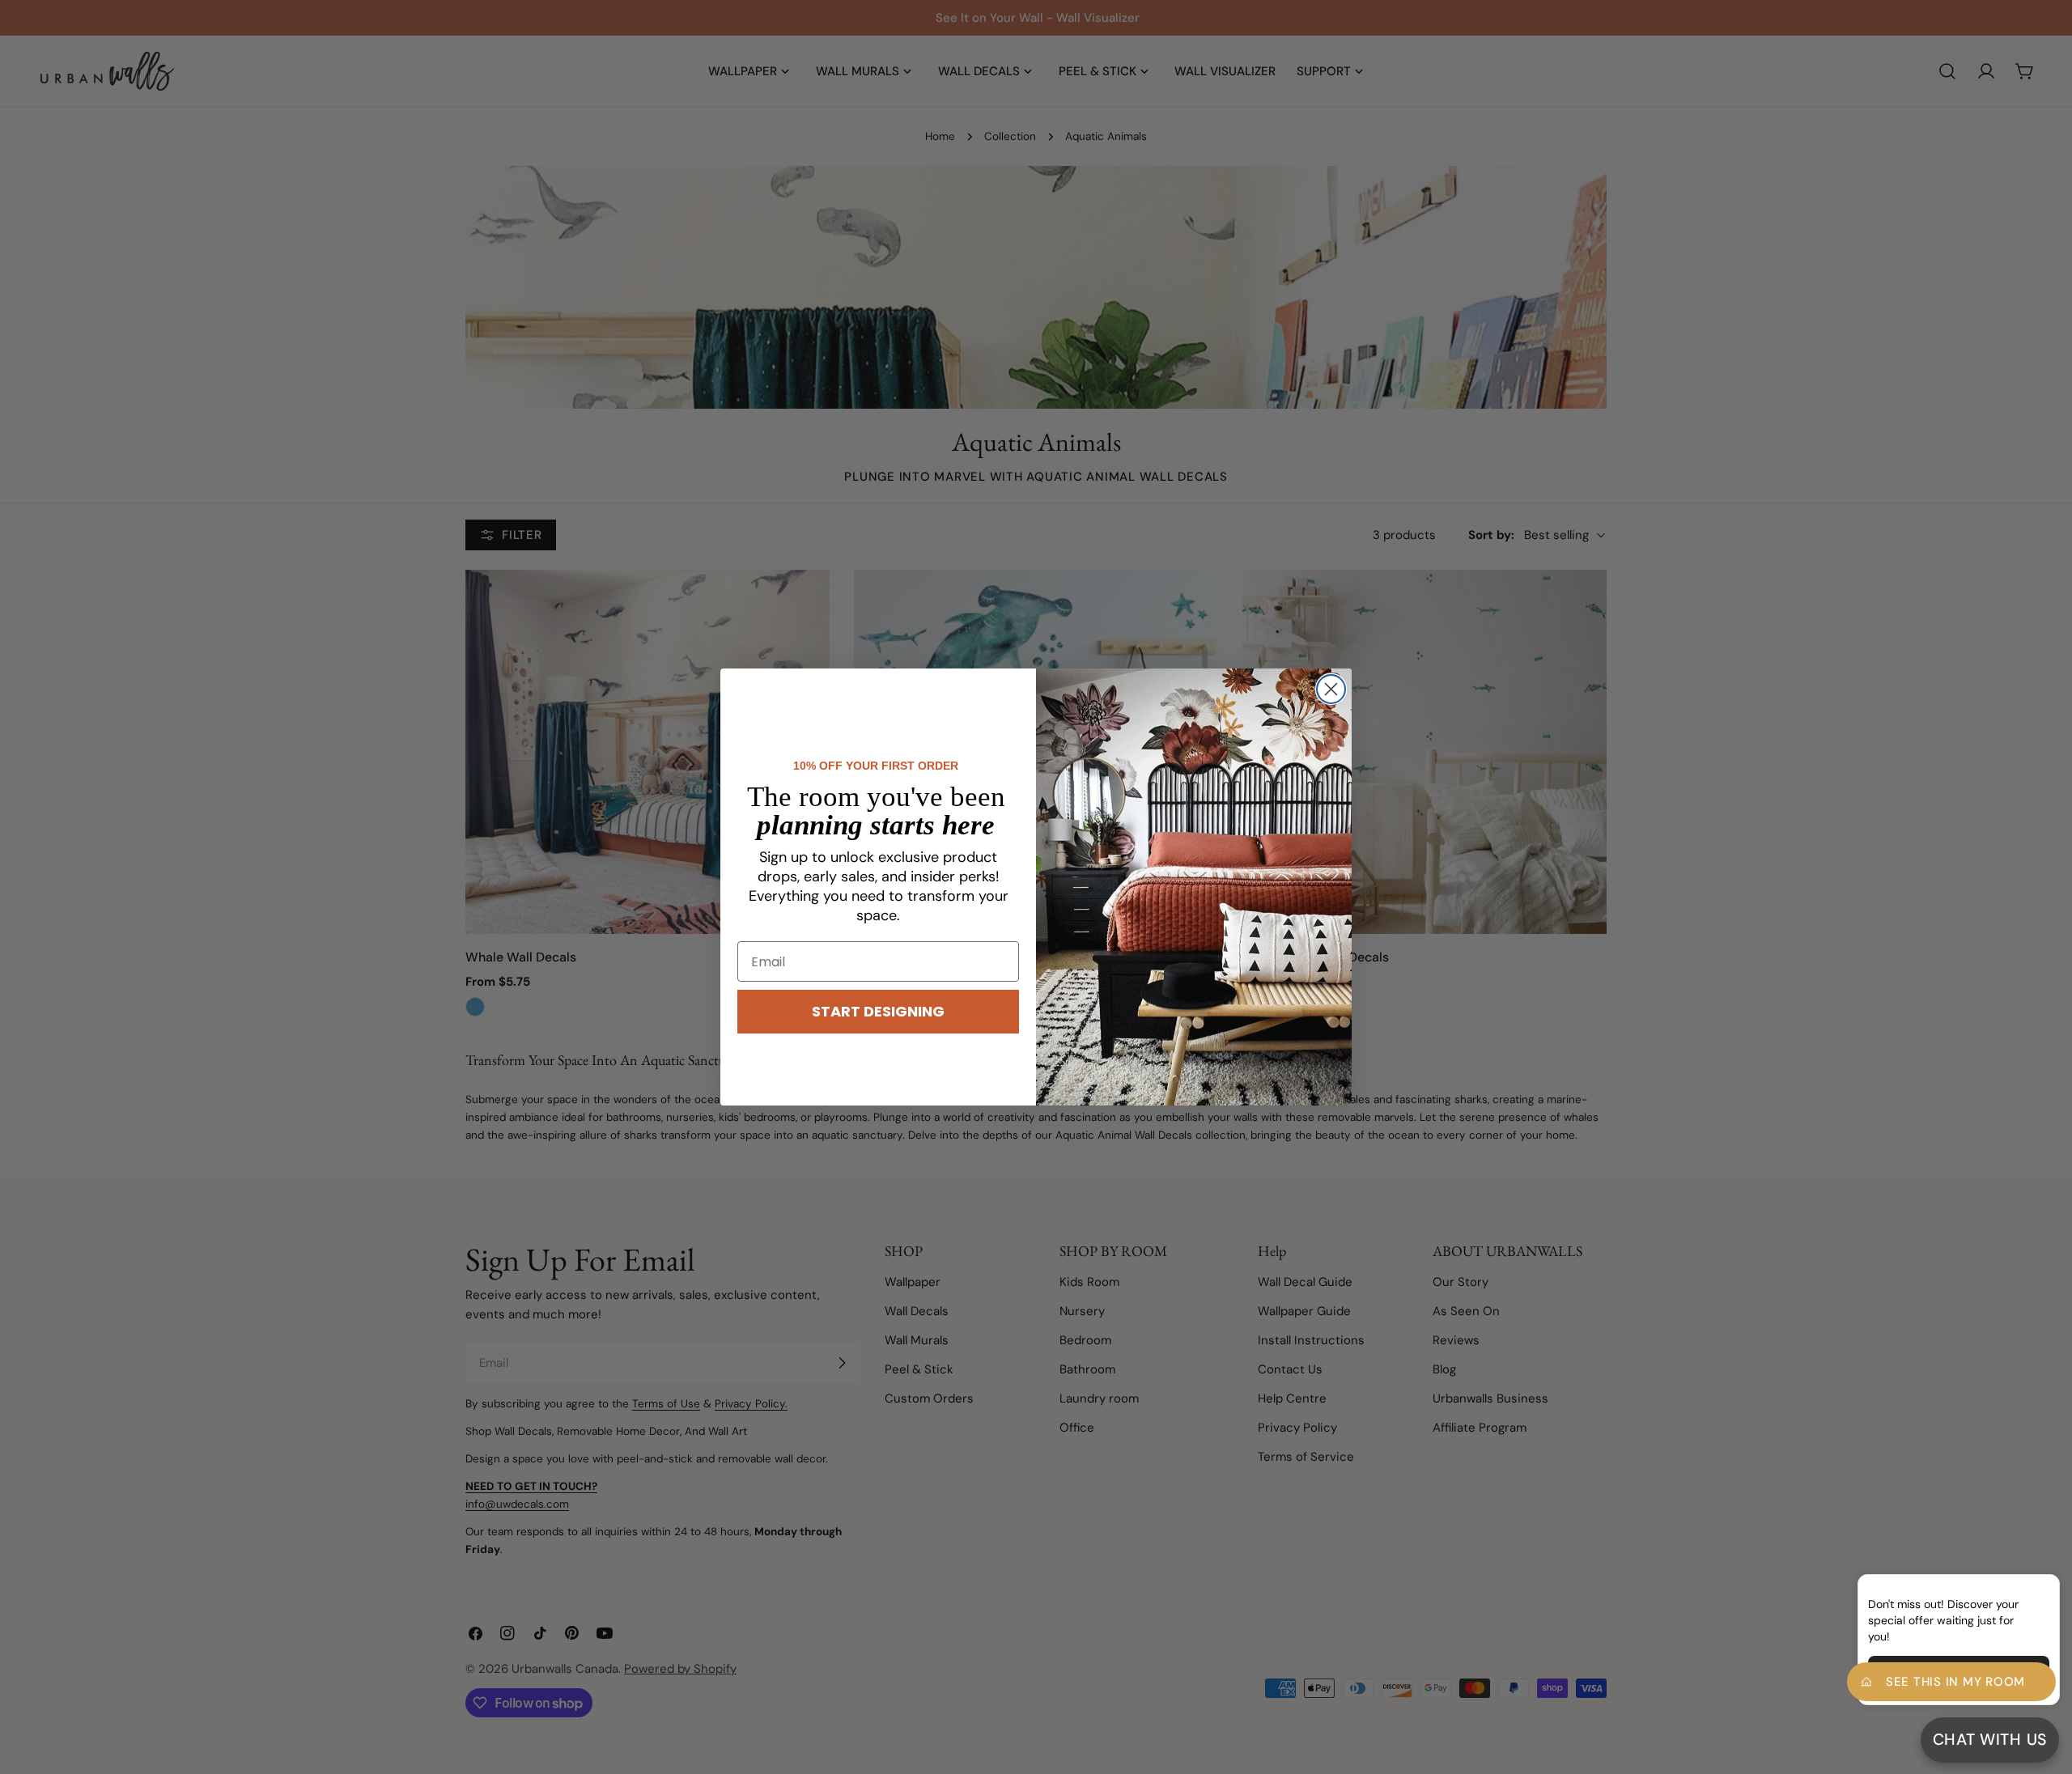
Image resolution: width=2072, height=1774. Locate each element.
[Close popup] (2022, 1589)
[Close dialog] (1331, 689)
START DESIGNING (878, 1011)
